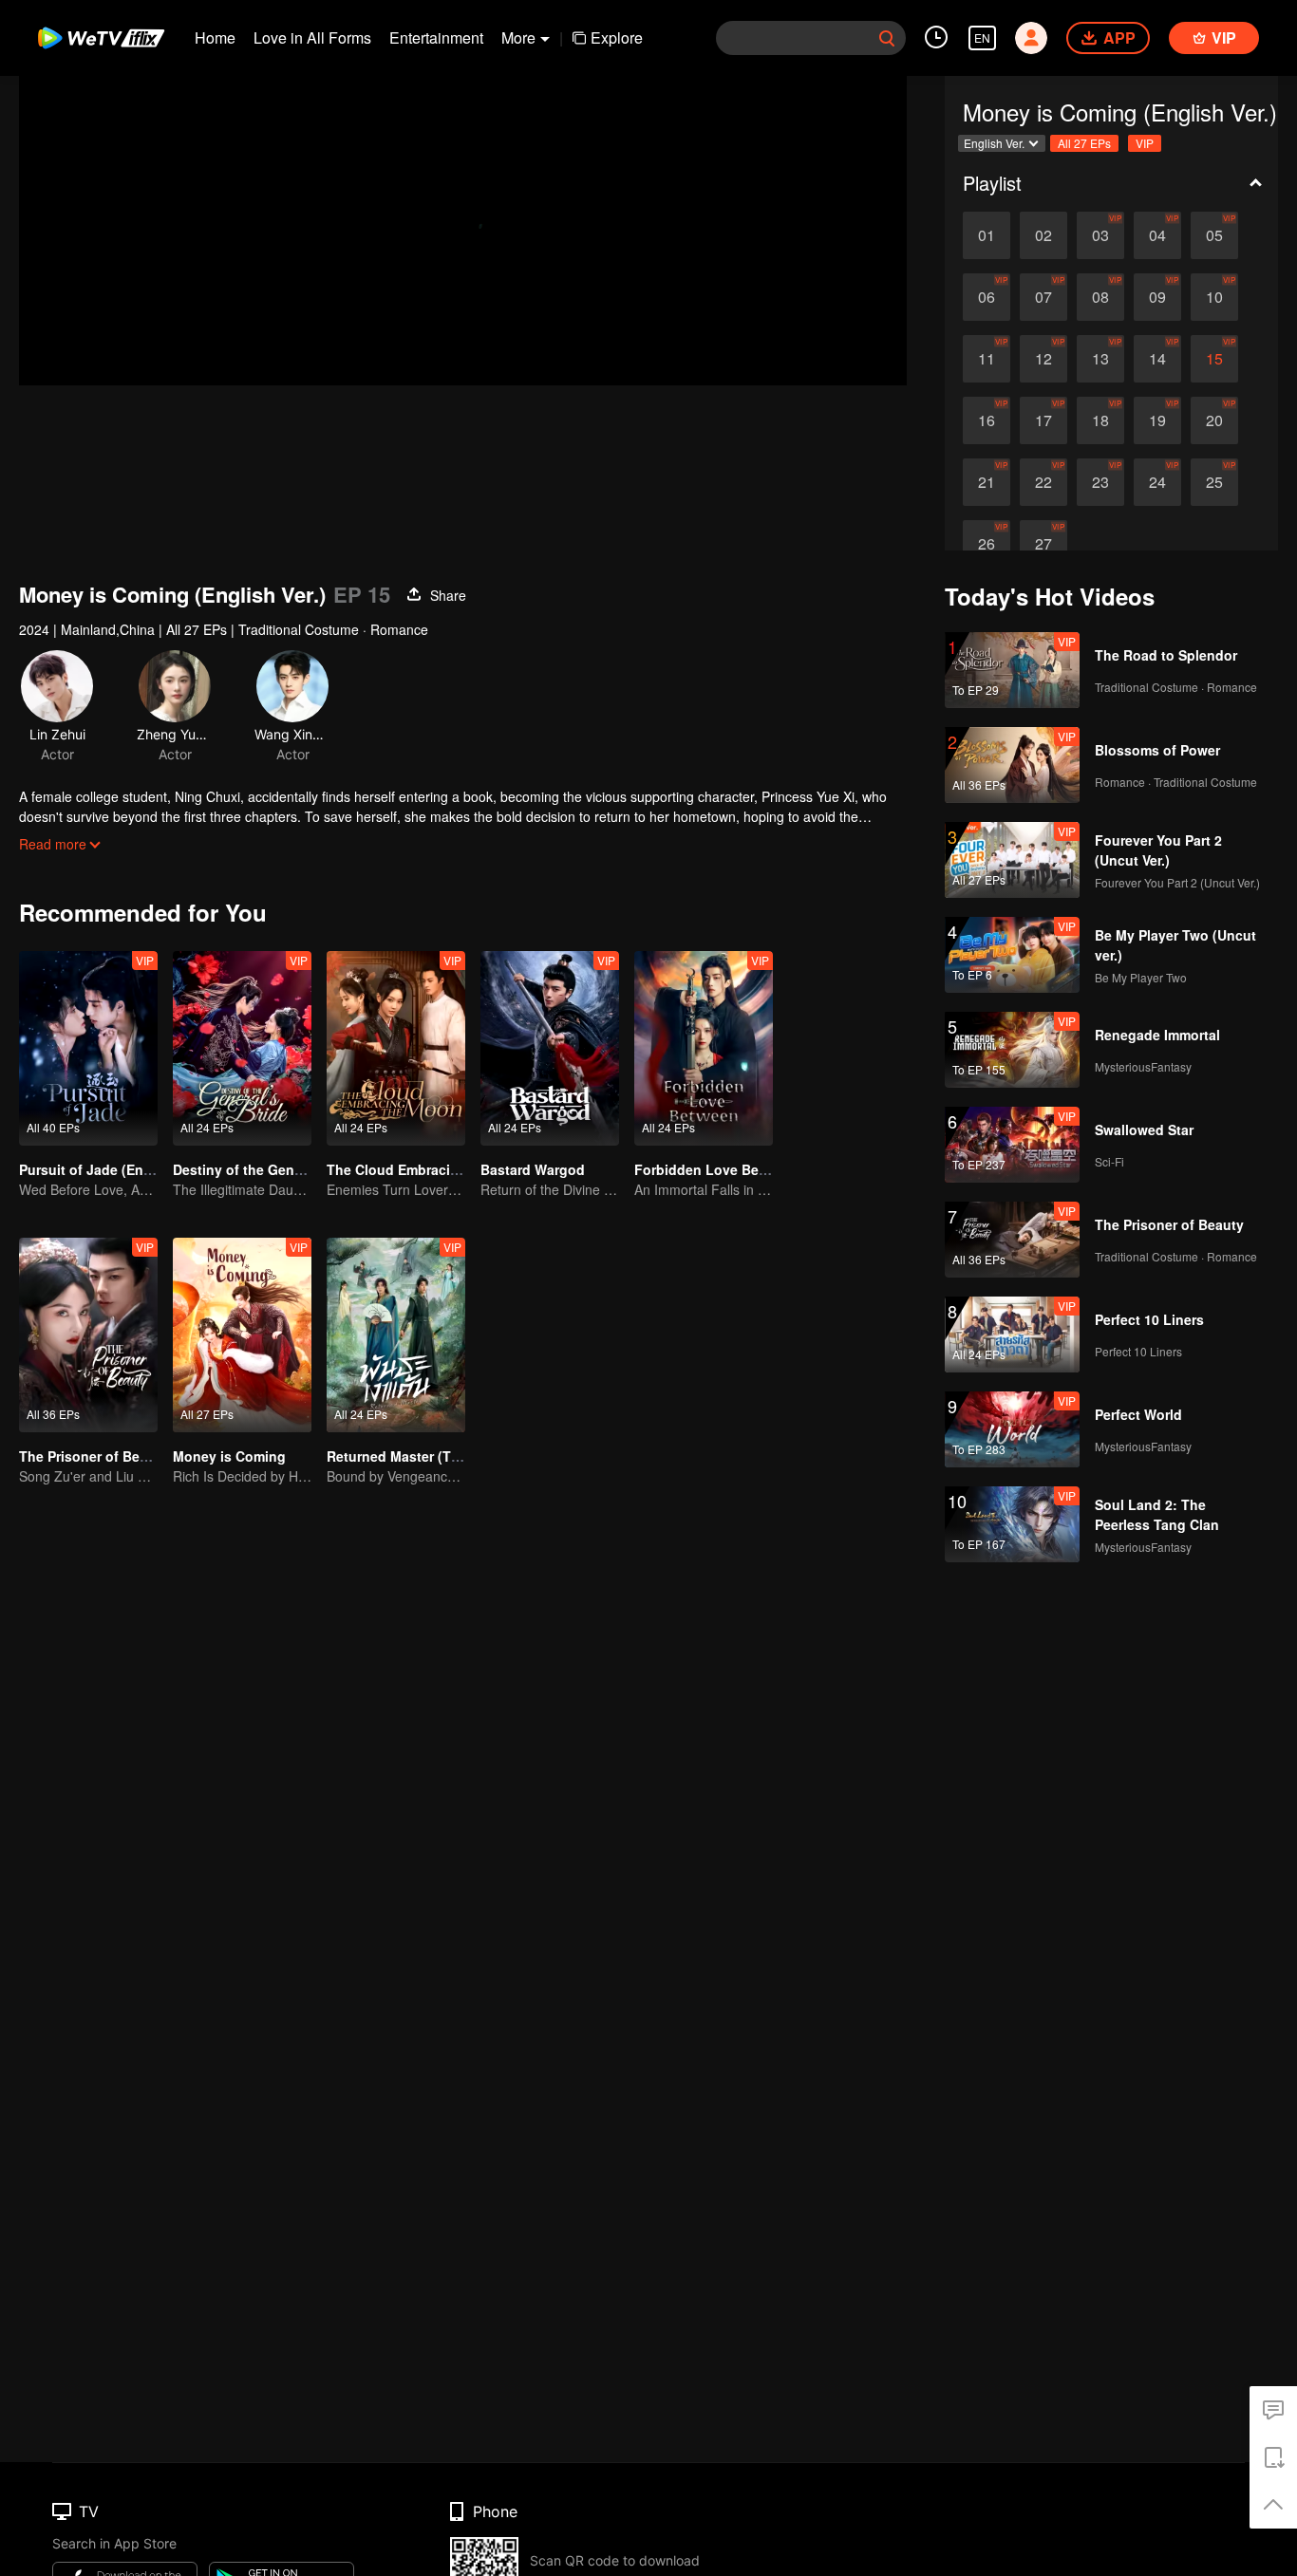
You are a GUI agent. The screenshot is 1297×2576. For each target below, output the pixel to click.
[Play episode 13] (1100, 359)
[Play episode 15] (1214, 359)
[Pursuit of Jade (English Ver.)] (88, 1048)
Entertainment (436, 37)
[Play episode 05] (1214, 235)
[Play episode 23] (1100, 482)
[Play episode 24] (1157, 482)
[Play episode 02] (1043, 235)
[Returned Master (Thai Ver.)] (396, 1335)
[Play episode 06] (987, 297)
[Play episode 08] (1100, 297)
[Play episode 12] (1043, 359)
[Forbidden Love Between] (704, 1048)
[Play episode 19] (1157, 420)
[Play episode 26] (987, 544)
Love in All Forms (312, 37)
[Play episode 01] (987, 235)
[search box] (887, 38)
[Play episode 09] (1157, 297)
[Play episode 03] (1100, 235)
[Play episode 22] (1043, 482)
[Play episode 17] (1043, 420)
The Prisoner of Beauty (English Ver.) (138, 1456)
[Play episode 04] (1157, 235)
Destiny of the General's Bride (270, 1169)
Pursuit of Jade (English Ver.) (113, 1169)
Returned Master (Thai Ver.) (414, 1456)
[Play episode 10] (1214, 297)
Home (215, 37)
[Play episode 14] (1157, 359)
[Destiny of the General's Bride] (242, 1048)
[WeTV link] (102, 38)
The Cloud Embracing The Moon (432, 1169)
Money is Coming (229, 1456)
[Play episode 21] (987, 482)
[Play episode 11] (987, 359)
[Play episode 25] (1214, 482)
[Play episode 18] (1100, 420)
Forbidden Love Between (716, 1169)
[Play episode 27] (1043, 544)
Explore (617, 37)
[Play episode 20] (1214, 420)
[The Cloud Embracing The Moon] (396, 1048)
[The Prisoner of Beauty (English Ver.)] (88, 1335)
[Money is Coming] (242, 1335)
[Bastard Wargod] (550, 1048)
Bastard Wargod (533, 1169)
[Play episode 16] (987, 420)
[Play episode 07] (1043, 297)
